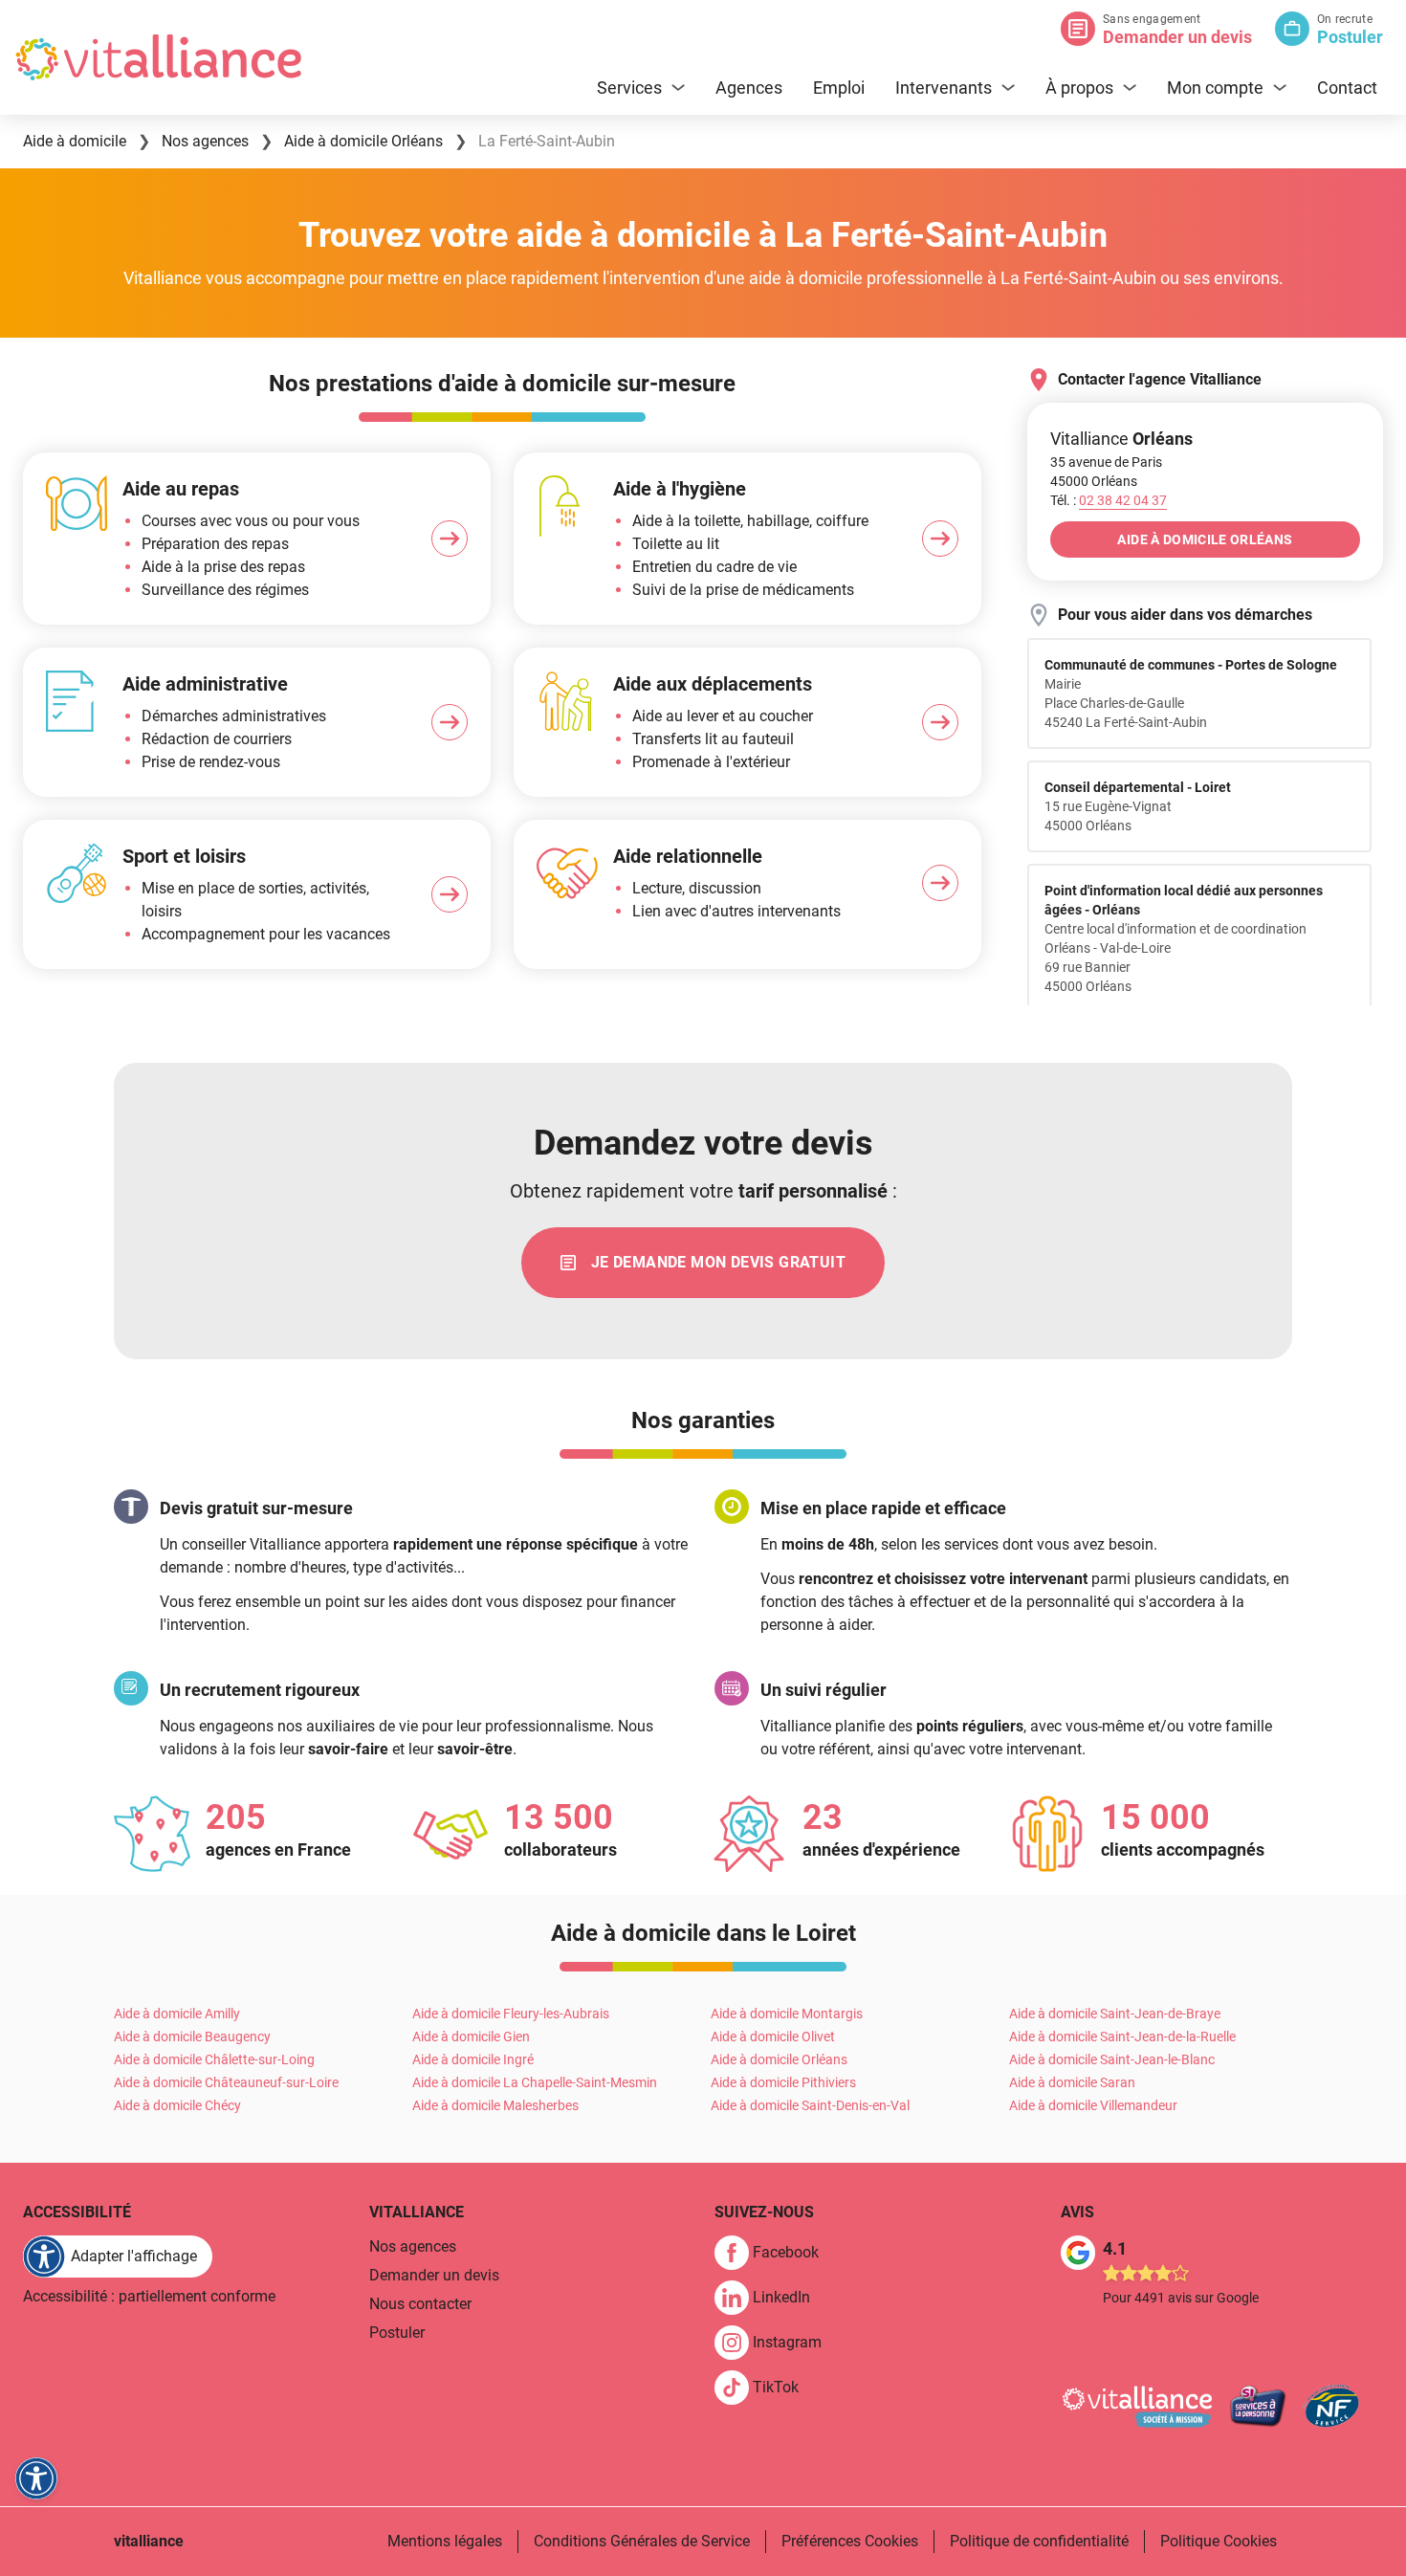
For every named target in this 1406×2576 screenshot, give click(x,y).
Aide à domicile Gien (471, 2037)
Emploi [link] (839, 88)
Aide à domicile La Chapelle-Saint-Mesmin (535, 2082)
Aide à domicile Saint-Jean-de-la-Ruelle (1122, 2037)
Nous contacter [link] (420, 2304)
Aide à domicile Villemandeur (1093, 2105)
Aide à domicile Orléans (779, 2059)
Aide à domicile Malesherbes (495, 2105)
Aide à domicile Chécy (177, 2105)
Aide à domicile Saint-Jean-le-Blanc (1112, 2059)
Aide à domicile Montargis (787, 2014)
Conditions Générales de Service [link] (642, 2541)
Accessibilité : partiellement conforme (149, 2296)
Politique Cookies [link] (1219, 2541)
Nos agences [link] (413, 2246)
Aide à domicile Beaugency (192, 2037)
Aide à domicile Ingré (473, 2059)
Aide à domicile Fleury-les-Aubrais (511, 2014)
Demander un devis (1177, 37)
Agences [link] (749, 88)
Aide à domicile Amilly (177, 2014)
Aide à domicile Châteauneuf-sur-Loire (226, 2082)
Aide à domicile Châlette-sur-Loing (214, 2059)
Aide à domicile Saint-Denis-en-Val (810, 2105)
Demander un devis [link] (434, 2275)
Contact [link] (1347, 88)
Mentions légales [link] (445, 2541)
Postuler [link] (397, 2333)
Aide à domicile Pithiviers (783, 2082)
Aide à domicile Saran (1072, 2082)
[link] (703, 1263)
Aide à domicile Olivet (773, 2037)
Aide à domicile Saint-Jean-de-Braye (1115, 2014)
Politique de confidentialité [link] (1039, 2541)
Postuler (1350, 37)
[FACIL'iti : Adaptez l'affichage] (36, 2478)
